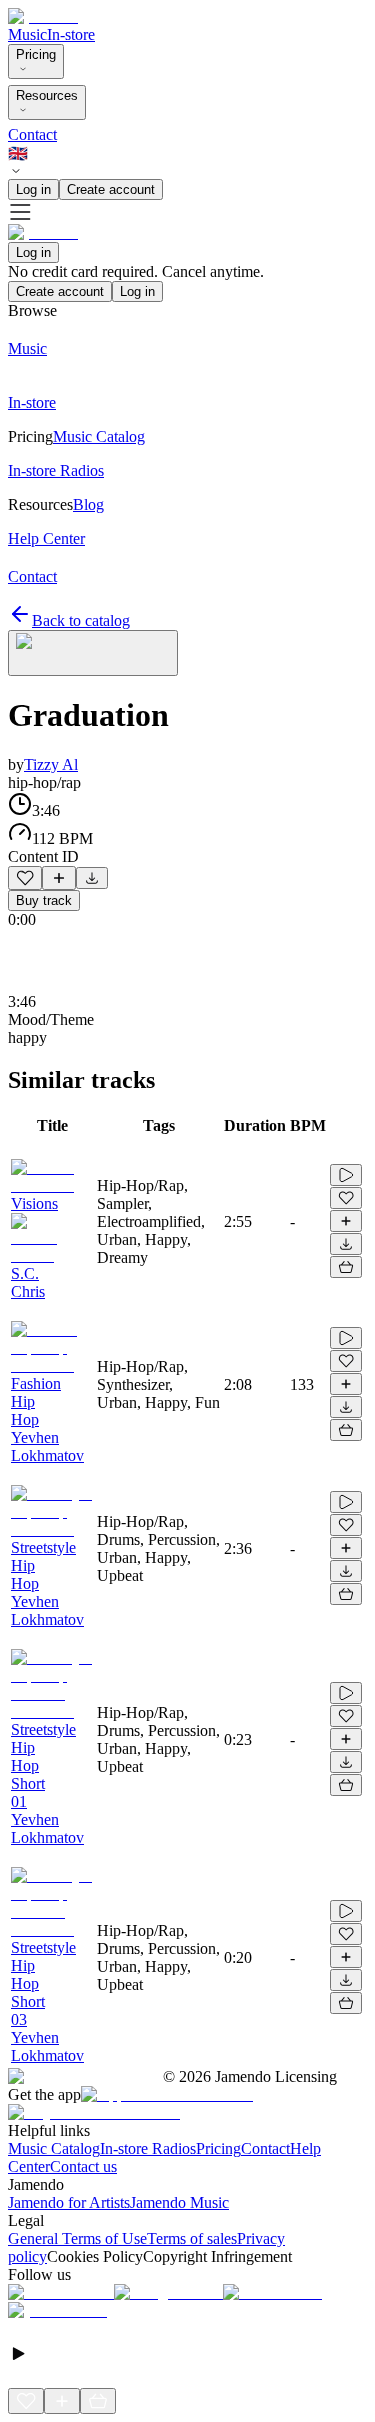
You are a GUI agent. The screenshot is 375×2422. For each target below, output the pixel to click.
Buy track (44, 900)
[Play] (93, 653)
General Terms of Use (77, 2238)
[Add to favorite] (25, 878)
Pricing (36, 54)
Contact (32, 134)
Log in (33, 189)
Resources (47, 95)
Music (27, 34)
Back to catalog (81, 620)
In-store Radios (148, 2148)
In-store (71, 34)
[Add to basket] (346, 1267)
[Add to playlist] (59, 878)
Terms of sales (192, 2238)
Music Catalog (54, 2148)
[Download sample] (92, 878)
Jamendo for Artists (69, 2202)
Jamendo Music (179, 2202)
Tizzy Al (51, 764)
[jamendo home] (43, 16)
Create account (111, 189)
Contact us (83, 2166)
